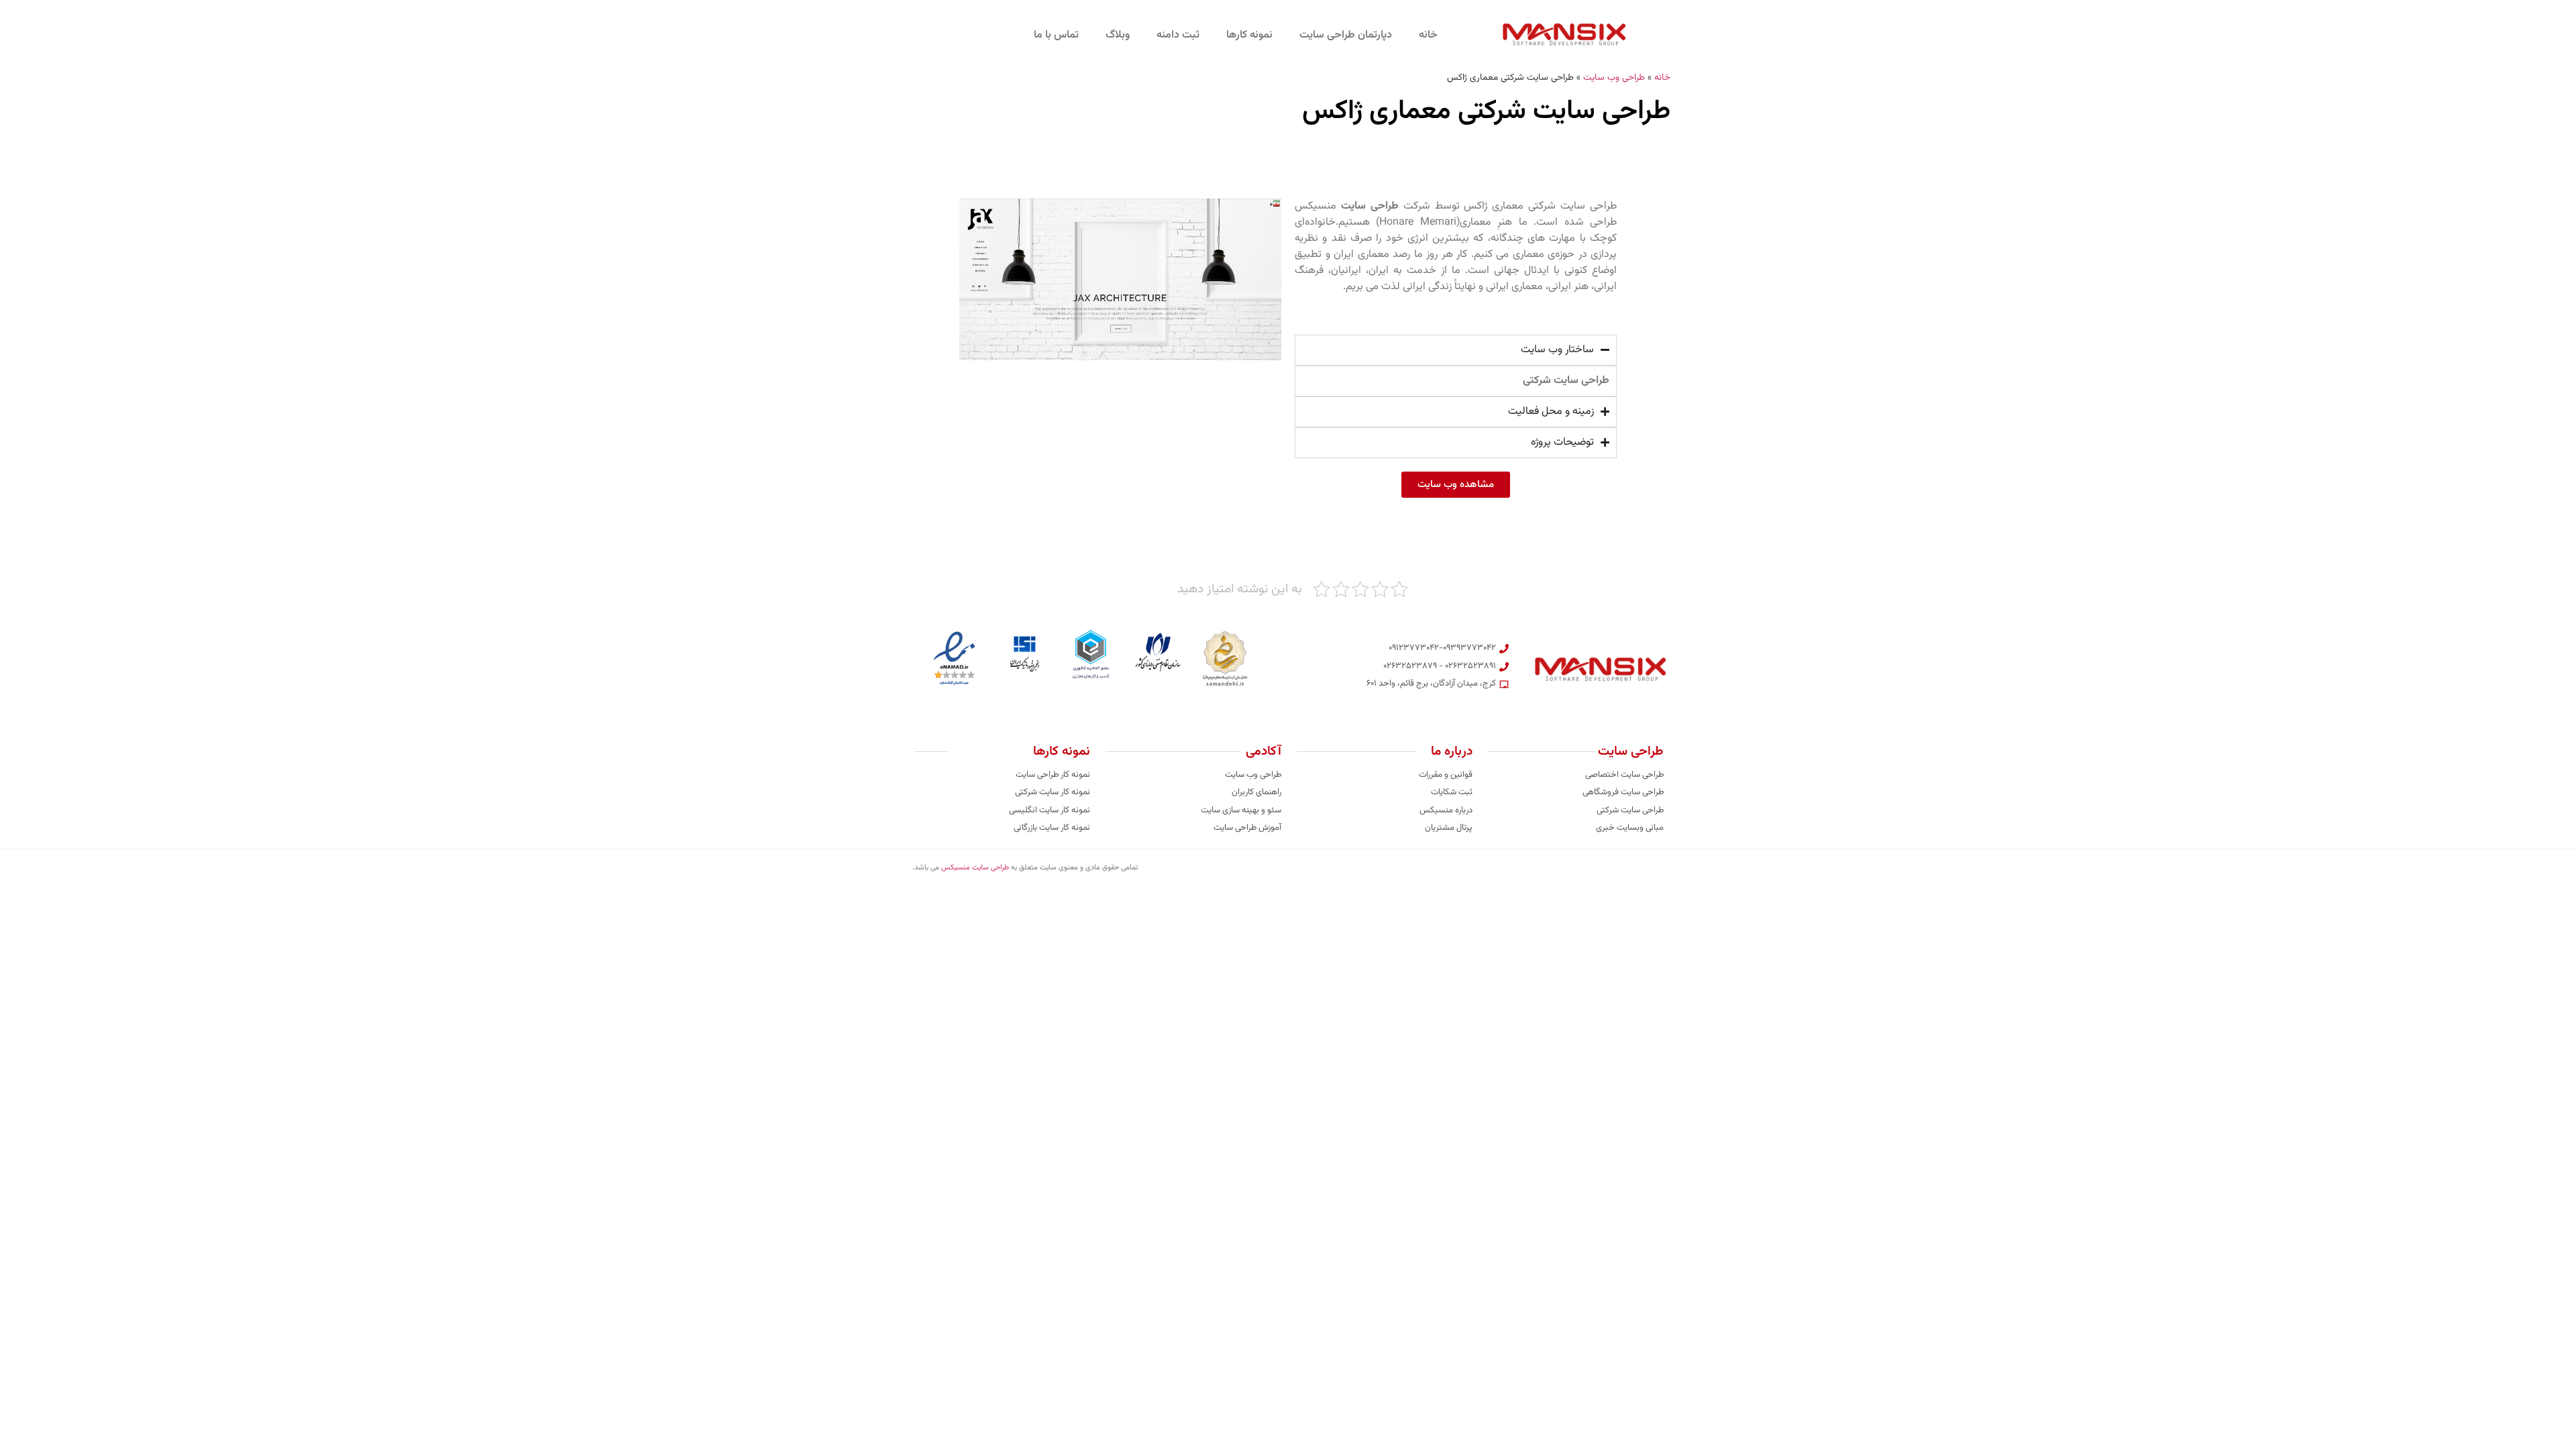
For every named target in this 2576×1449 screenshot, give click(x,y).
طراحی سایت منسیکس (975, 868)
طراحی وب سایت (1614, 77)
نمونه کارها (1249, 35)
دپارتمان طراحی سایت (1346, 35)
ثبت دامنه (1178, 35)
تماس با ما (1056, 35)
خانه (1428, 35)
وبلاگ (1118, 35)
